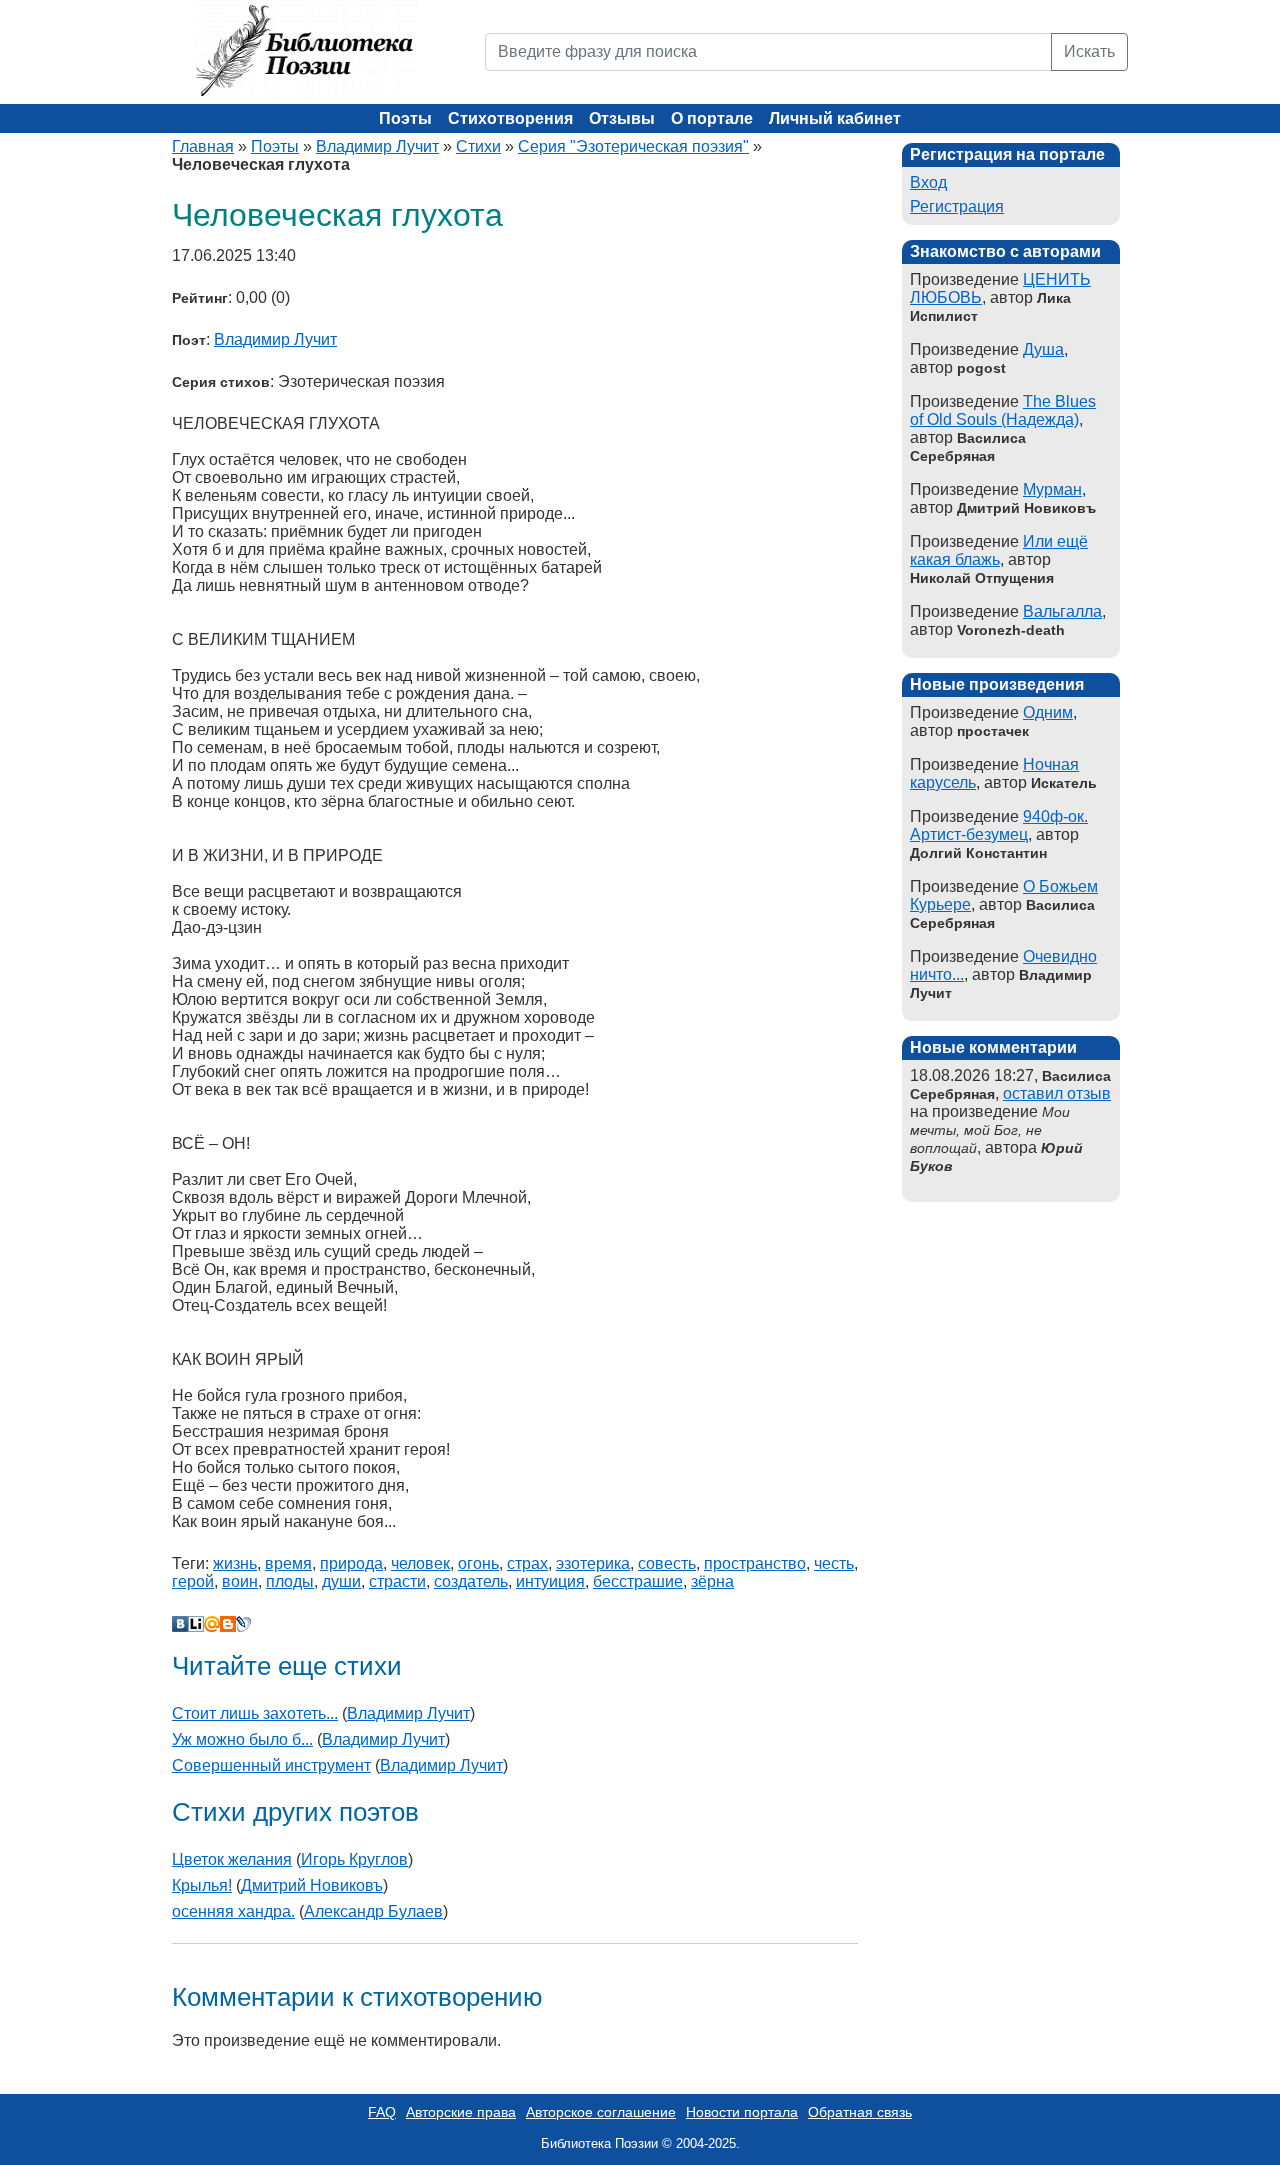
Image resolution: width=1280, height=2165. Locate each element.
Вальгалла (1062, 611)
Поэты (405, 118)
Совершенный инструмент (271, 1765)
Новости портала (742, 2112)
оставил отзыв (1057, 1093)
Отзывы (622, 118)
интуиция (550, 1581)
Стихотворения (510, 118)
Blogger (228, 1624)
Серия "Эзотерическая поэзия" (633, 146)
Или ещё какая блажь (999, 550)
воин (240, 1581)
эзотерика (593, 1563)
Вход (928, 182)
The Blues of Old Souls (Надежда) (1003, 410)
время (288, 1563)
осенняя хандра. (233, 1911)
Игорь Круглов (354, 1859)
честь (834, 1563)
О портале (712, 118)
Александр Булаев (373, 1911)
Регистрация (957, 206)
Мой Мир (212, 1624)
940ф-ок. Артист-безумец (999, 825)
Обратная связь (860, 2112)
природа (351, 1563)
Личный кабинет (835, 118)
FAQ (382, 2112)
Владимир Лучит (377, 146)
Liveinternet (196, 1624)
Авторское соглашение (601, 2112)
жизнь (235, 1563)
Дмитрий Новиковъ (312, 1885)
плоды (290, 1581)
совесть (667, 1563)
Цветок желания (232, 1859)
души (341, 1581)
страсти (397, 1581)
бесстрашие (638, 1581)
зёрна (712, 1581)
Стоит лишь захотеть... (255, 1713)
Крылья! (202, 1885)
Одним (1048, 712)
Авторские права (461, 2112)
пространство (755, 1563)
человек (420, 1563)
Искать (1089, 51)
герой (193, 1581)
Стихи (478, 146)
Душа (1043, 349)
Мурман (1052, 489)
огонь (478, 1563)
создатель (471, 1581)
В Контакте (180, 1624)
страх (527, 1563)
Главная (203, 146)
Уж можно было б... (242, 1739)
